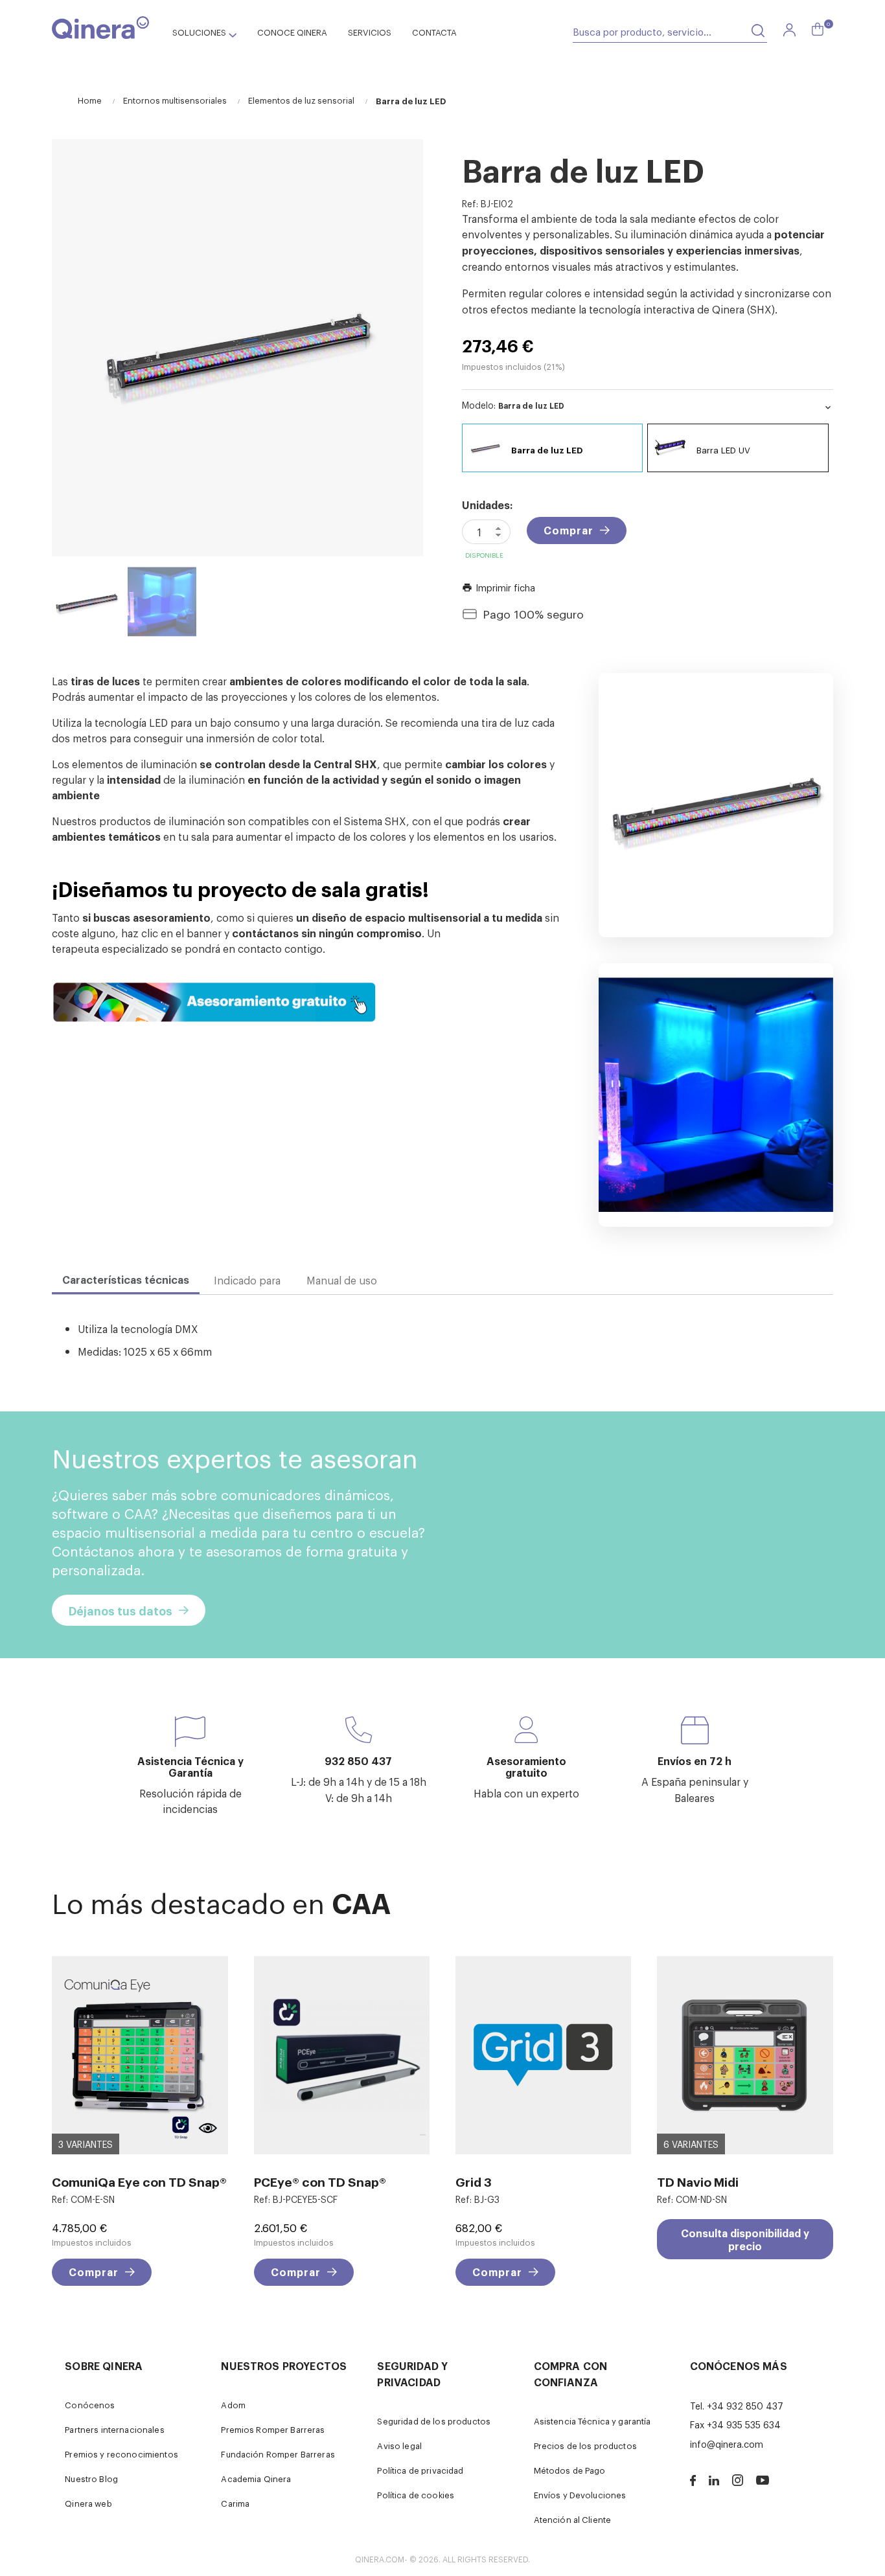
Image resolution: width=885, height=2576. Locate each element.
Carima (235, 2503)
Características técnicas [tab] (126, 1279)
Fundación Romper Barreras (278, 2454)
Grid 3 (474, 2181)
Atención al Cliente (573, 2519)
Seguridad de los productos (434, 2421)
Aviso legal (399, 2445)
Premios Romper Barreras (273, 2429)
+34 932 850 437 (745, 2405)
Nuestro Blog (91, 2479)
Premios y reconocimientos (121, 2454)
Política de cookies (416, 2495)
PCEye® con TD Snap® (320, 2181)
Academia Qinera (256, 2479)
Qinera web (88, 2503)
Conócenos (90, 2405)
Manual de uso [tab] (342, 1280)
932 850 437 (358, 1761)
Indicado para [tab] (247, 1280)
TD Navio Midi (698, 2181)
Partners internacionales (114, 2429)
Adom (233, 2405)
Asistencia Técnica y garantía (592, 2421)
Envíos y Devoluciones (580, 2495)
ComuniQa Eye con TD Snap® (139, 2181)
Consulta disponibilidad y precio (745, 2239)
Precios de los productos (585, 2445)
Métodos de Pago (570, 2470)
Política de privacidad (420, 2470)
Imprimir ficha (499, 587)
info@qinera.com (727, 2444)
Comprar (569, 530)
